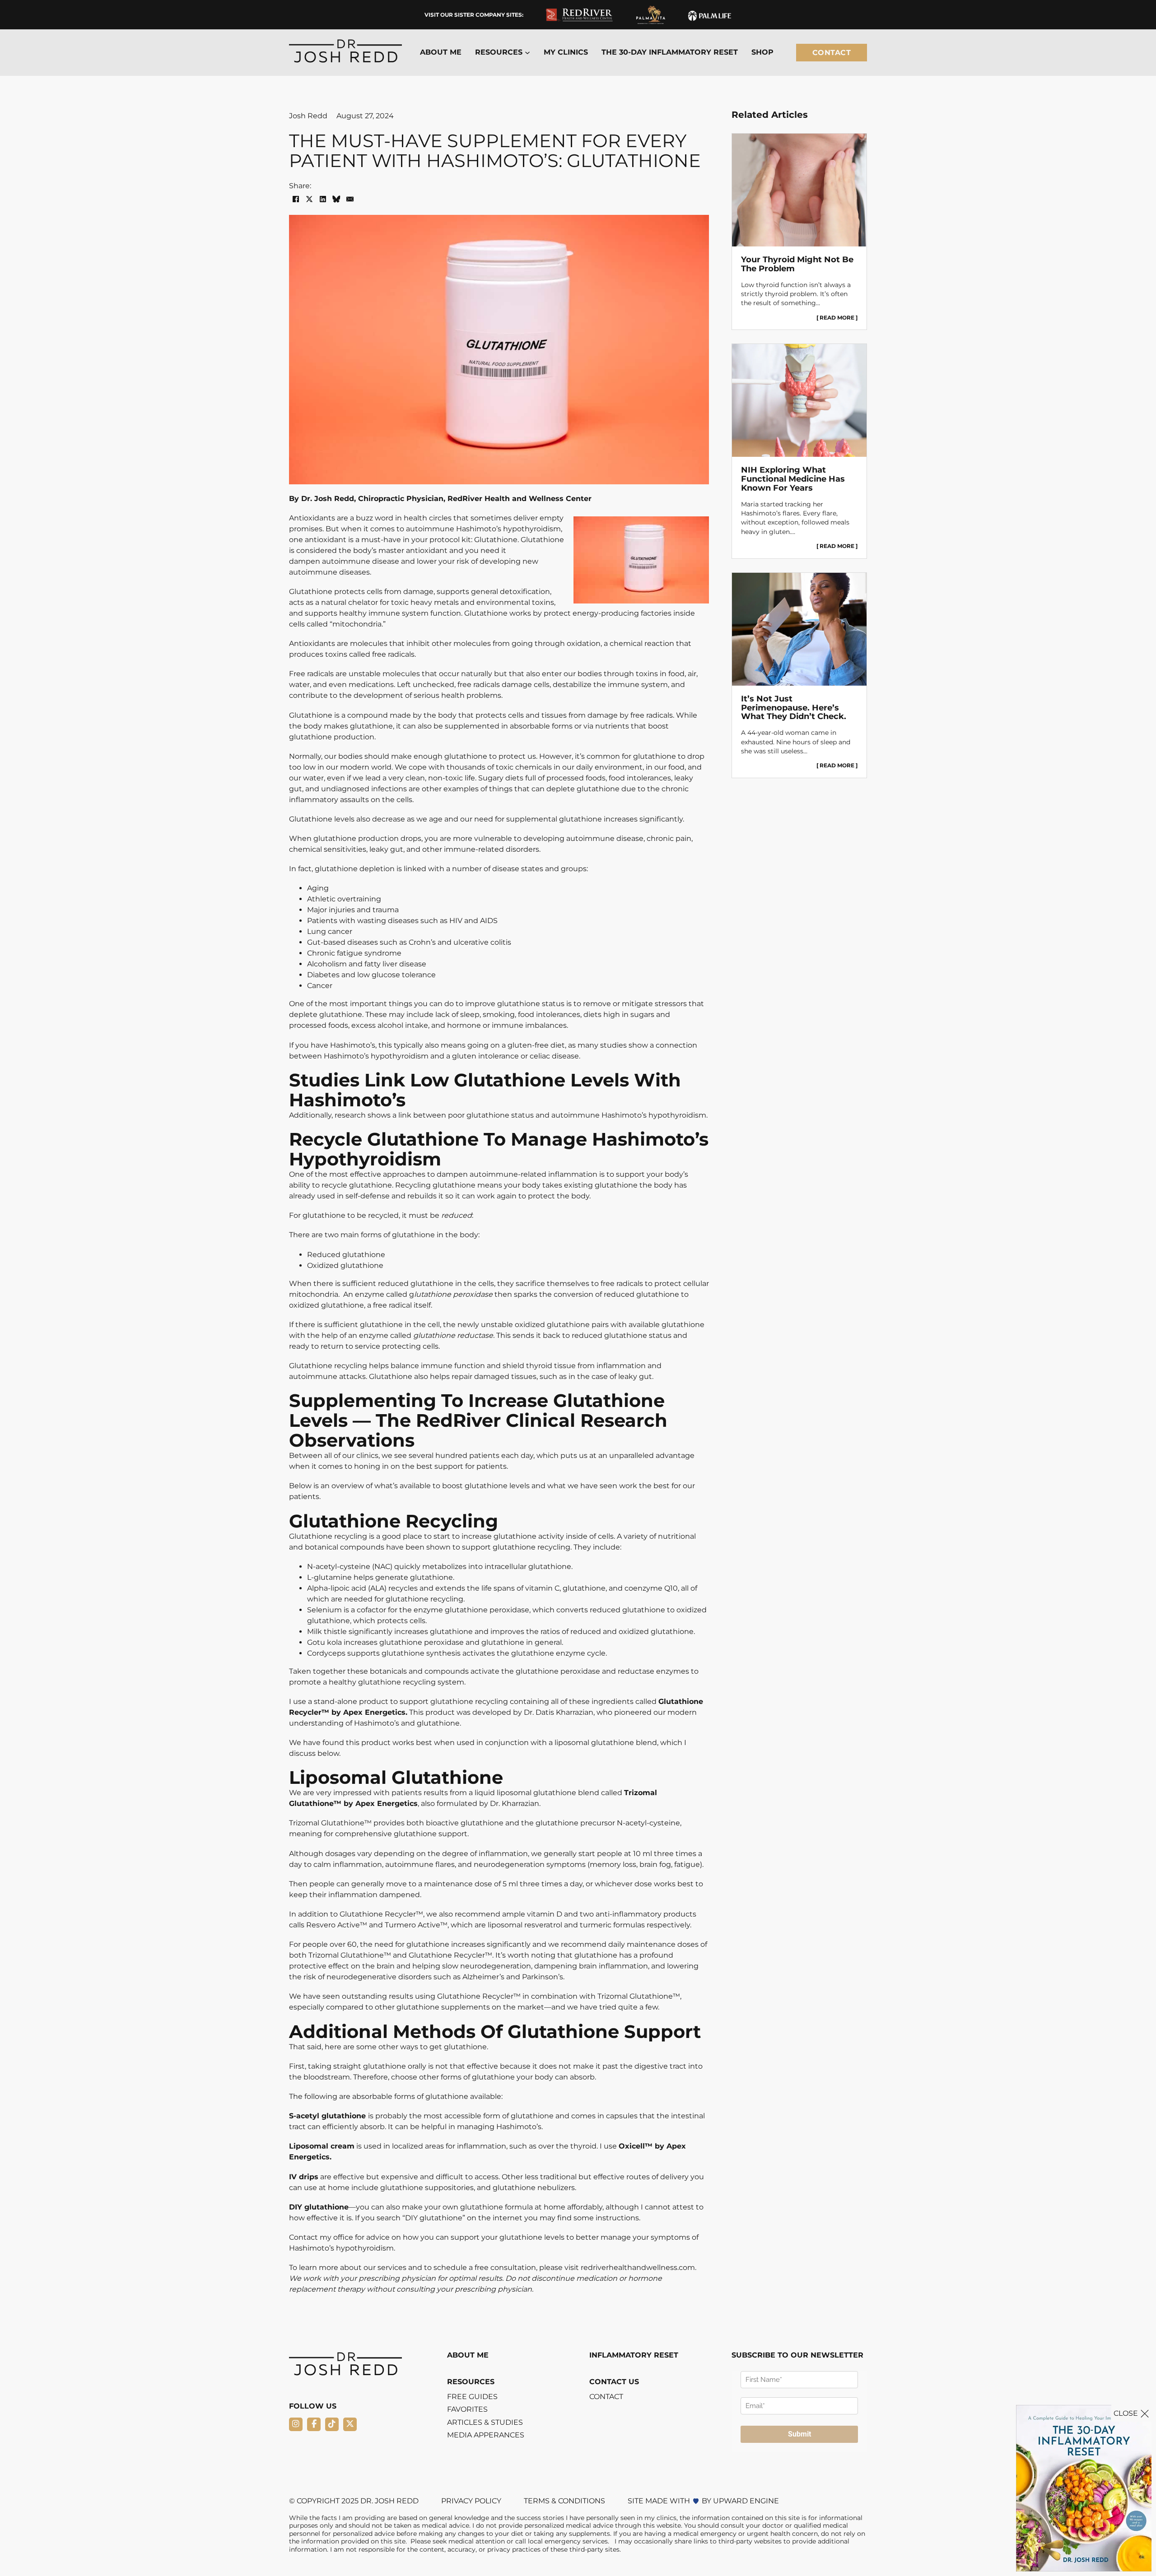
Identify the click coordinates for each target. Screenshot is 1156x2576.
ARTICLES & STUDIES (485, 2423)
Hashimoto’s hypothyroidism (508, 529)
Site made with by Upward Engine (703, 2501)
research (350, 1115)
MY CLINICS (566, 52)
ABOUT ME (441, 52)
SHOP (762, 52)
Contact (832, 53)
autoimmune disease (361, 561)
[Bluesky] (336, 199)
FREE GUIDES (472, 2397)
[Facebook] (296, 199)
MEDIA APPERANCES (486, 2435)
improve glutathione (503, 1004)
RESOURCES (471, 2382)
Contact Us (614, 2382)
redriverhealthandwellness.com (638, 2267)
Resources (499, 52)
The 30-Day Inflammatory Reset (670, 52)
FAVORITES (467, 2409)
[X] (309, 199)
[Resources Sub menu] (527, 53)
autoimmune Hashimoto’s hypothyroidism (629, 1115)
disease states (518, 869)
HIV (456, 921)
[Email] (350, 199)
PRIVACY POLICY (471, 2501)
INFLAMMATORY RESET (634, 2355)
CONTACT (606, 2397)
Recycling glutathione (435, 1185)
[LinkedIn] (323, 199)
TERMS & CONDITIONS (564, 2501)
